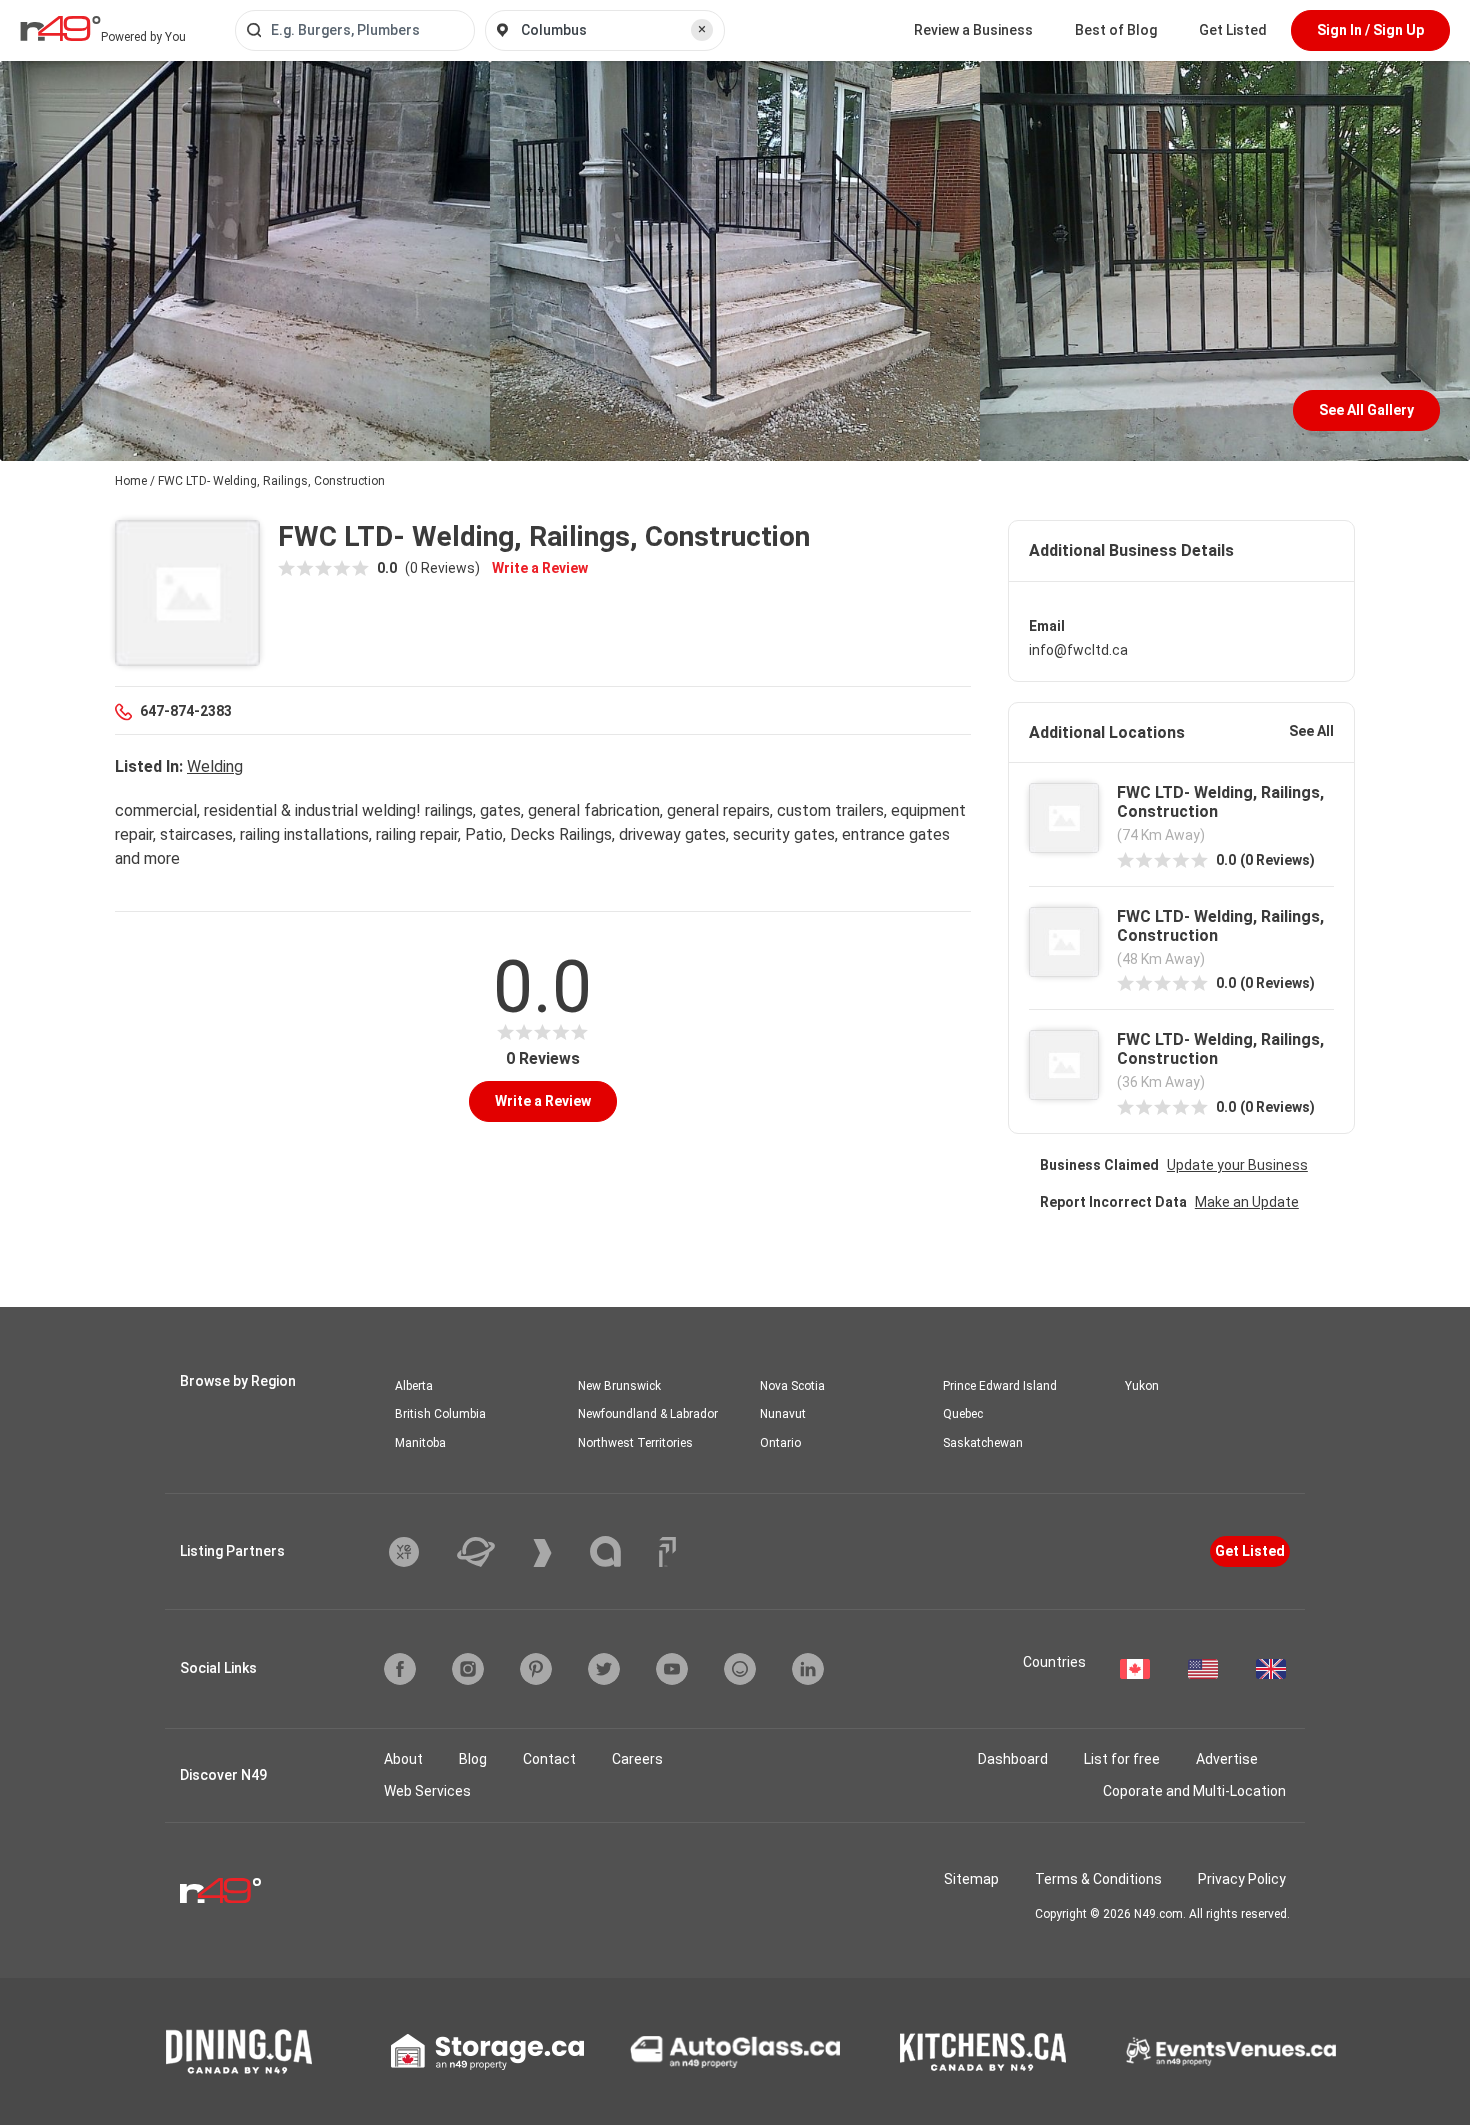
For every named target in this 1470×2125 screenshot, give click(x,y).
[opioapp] (740, 1669)
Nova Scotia (792, 1386)
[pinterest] (536, 1669)
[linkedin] (808, 1669)
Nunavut (783, 1414)
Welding (215, 766)
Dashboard (1013, 1759)
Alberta (414, 1386)
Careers (637, 1759)
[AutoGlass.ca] (735, 2052)
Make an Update (1247, 1202)
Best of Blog (1116, 30)
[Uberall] (491, 1552)
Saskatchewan (983, 1443)
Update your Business (1237, 1165)
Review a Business (973, 30)
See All (1311, 731)
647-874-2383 (186, 711)
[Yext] (419, 1552)
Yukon (1142, 1386)
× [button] (702, 29)
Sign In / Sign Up (1370, 30)
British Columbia (440, 1414)
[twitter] (604, 1669)
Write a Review (540, 568)
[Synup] (557, 1553)
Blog (473, 1759)
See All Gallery (1366, 410)
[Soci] (667, 1552)
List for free (1122, 1759)
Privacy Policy (1242, 1879)
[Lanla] (620, 1551)
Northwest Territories (635, 1443)
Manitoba (420, 1443)
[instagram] (468, 1669)
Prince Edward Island (1000, 1386)
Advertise (1227, 1759)
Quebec (963, 1414)
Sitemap (971, 1879)
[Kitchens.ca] (983, 2052)
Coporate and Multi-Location (1194, 1791)
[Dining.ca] (239, 2051)
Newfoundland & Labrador (648, 1414)
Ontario (780, 1443)
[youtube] (672, 1669)
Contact (549, 1759)
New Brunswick (619, 1386)
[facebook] (400, 1669)
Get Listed (1233, 30)
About (403, 1759)
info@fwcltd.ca (1078, 650)
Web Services (427, 1791)
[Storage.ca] (487, 2052)
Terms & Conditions (1098, 1879)
